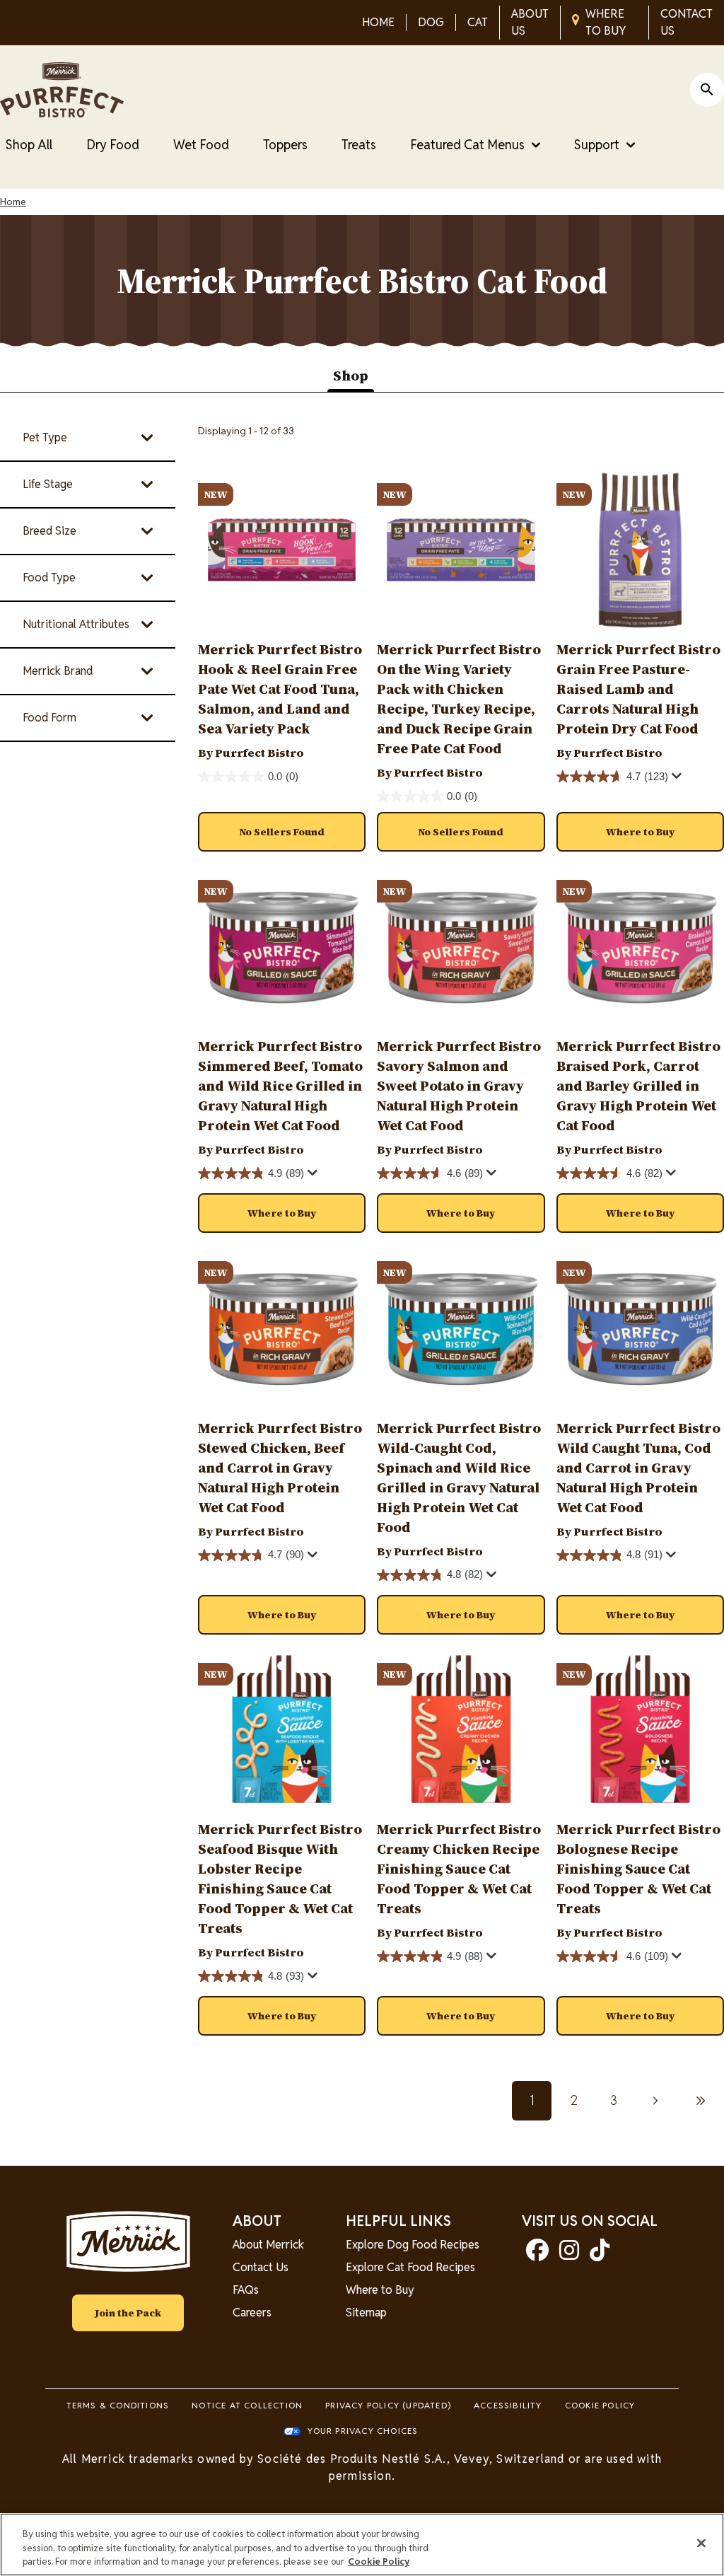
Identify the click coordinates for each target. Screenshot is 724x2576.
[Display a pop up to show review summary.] (679, 779)
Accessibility (508, 2405)
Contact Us (261, 2267)
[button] (640, 832)
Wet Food (201, 145)
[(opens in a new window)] (537, 2255)
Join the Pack (128, 2313)
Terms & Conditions (118, 2405)
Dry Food (113, 145)
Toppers (285, 145)
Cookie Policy (600, 2405)
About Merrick (268, 2245)
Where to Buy (380, 2290)
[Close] (701, 2543)
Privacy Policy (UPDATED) (388, 2405)
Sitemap (366, 2313)
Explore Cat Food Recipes (410, 2267)
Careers (252, 2313)
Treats (359, 145)
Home (13, 202)
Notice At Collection (247, 2405)
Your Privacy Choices (363, 2431)
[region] (362, 2545)
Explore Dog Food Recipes (413, 2245)
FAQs (246, 2290)
